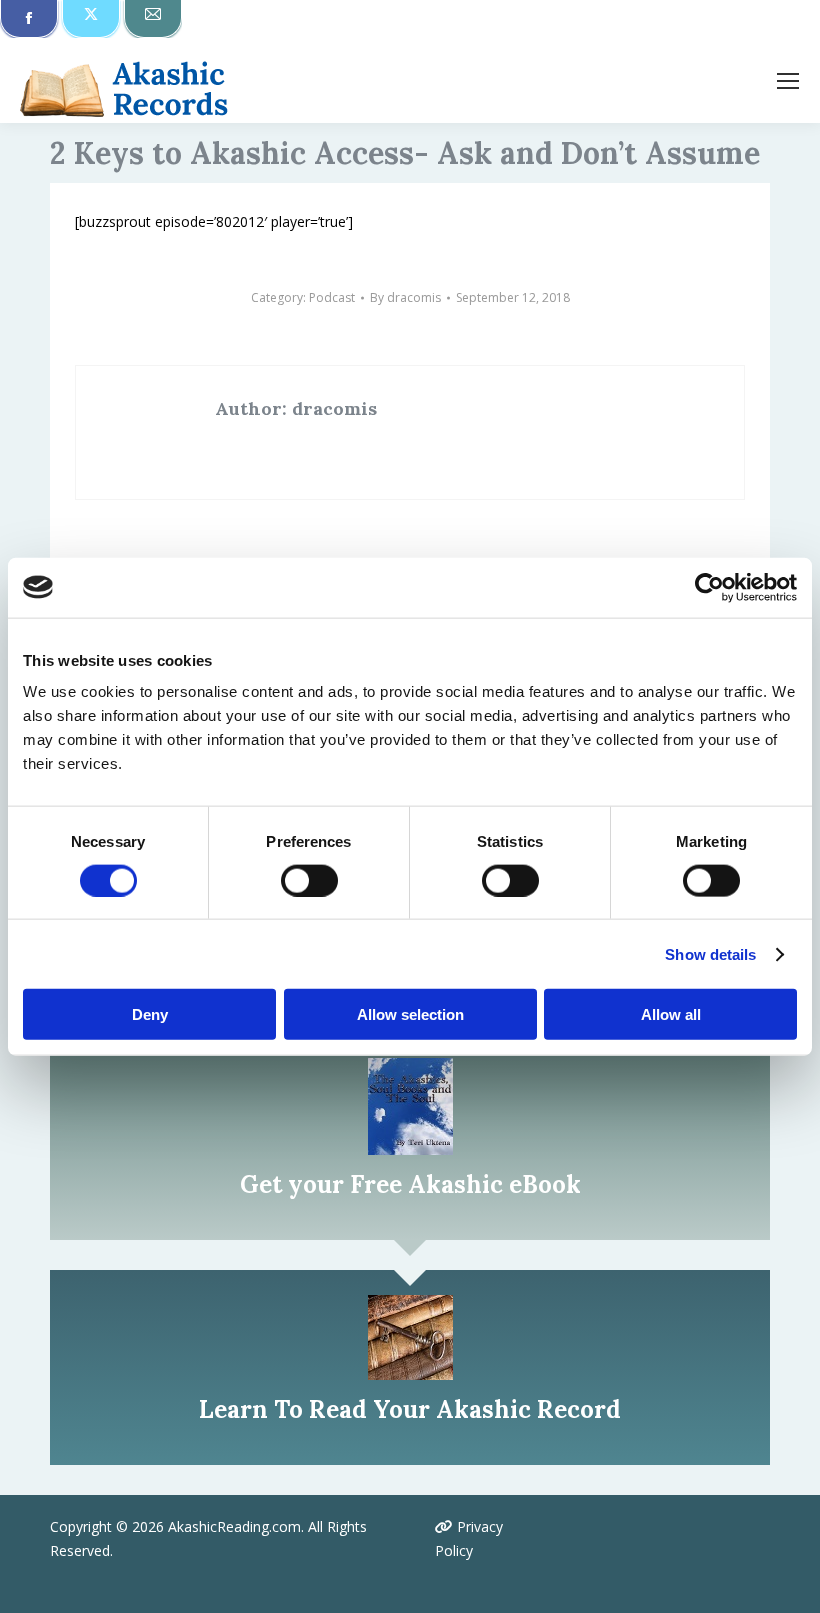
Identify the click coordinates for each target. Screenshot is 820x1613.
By (405, 297)
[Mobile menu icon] (788, 81)
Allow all (671, 1014)
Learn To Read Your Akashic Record (410, 1409)
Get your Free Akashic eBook (410, 1184)
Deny (150, 1014)
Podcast (332, 297)
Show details (710, 953)
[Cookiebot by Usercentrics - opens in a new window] (709, 587)
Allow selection (410, 1014)
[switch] (309, 880)
